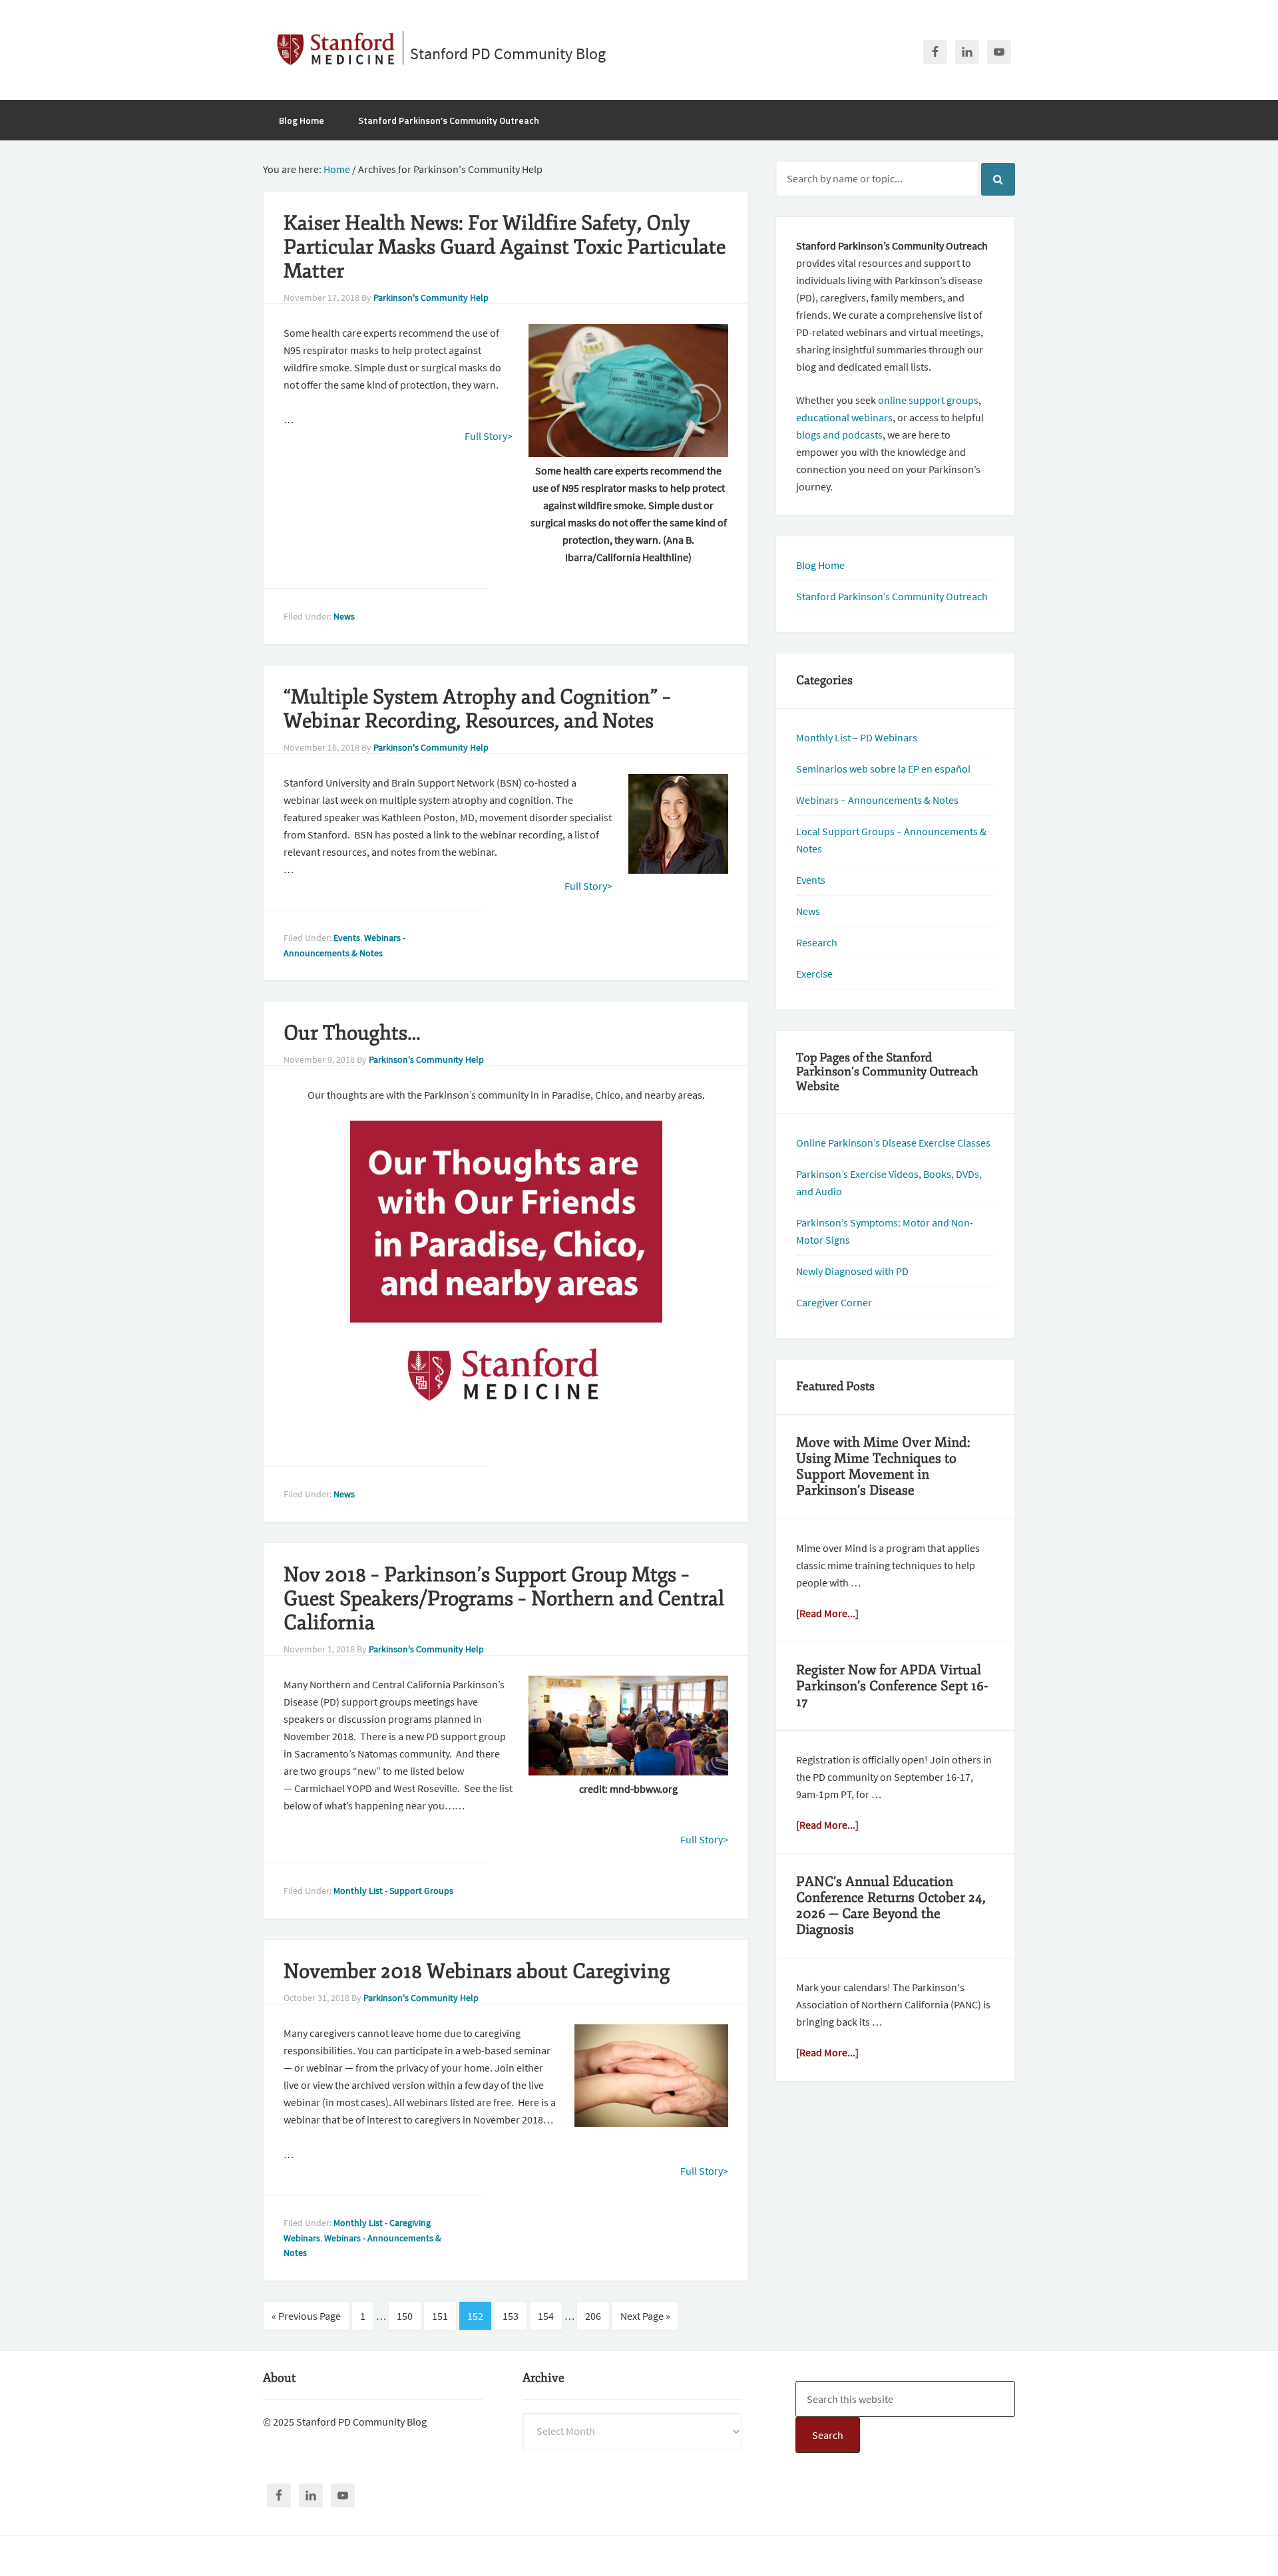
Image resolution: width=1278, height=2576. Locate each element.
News (344, 616)
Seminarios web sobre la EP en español (883, 769)
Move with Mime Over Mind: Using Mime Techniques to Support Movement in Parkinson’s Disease (883, 1466)
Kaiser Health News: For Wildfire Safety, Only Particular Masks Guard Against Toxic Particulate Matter (505, 247)
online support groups (928, 400)
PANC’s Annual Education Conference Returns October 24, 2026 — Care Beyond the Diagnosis (891, 1906)
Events (347, 938)
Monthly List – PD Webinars (857, 737)
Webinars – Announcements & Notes (877, 800)
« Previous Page (306, 2316)
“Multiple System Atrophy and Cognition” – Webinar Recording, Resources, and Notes (477, 709)
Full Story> (489, 436)
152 (475, 2316)
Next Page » (645, 2316)
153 (511, 2316)
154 (546, 2316)
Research (817, 942)
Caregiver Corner (834, 1302)
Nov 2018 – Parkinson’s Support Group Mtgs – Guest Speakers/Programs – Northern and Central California (504, 1599)
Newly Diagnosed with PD (852, 1271)
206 (593, 2316)
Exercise (814, 974)
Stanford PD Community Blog (508, 54)
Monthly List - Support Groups (393, 1891)
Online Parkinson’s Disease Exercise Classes (893, 1143)
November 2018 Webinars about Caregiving (477, 1971)
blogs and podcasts (839, 435)
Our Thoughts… (352, 1033)
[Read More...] (827, 1613)
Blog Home (820, 565)
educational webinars (844, 417)
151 (440, 2316)
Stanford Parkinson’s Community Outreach (892, 596)
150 (405, 2316)
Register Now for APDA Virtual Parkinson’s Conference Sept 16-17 (892, 1686)
